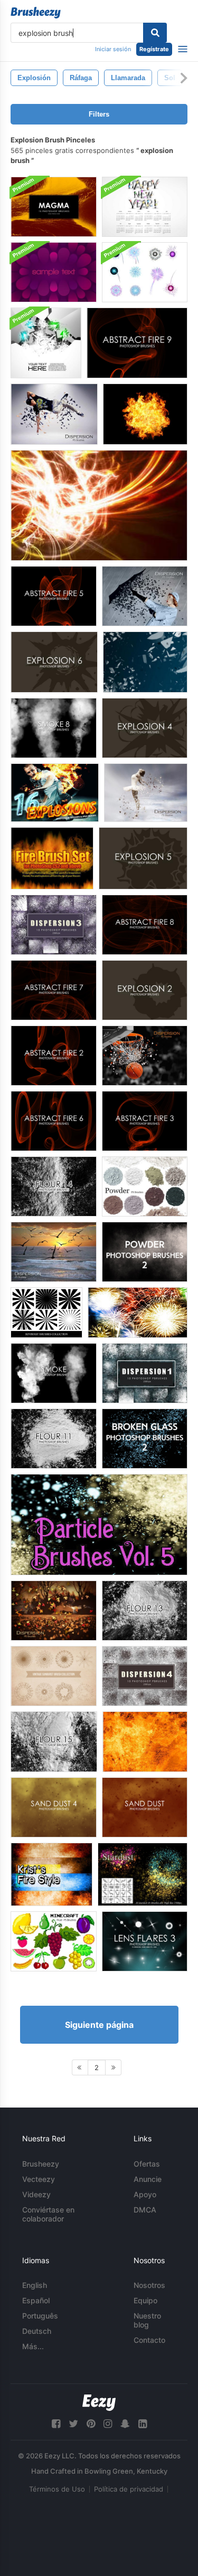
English (35, 2285)
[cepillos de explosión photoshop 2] (145, 990)
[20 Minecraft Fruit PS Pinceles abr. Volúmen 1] (54, 1941)
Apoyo (145, 2194)
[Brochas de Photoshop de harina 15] (54, 1742)
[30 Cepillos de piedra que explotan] (145, 662)
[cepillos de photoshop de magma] (54, 207)
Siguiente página (99, 2025)
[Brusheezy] (36, 13)
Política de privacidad (129, 2489)
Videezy (36, 2194)
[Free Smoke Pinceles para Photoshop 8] (54, 728)
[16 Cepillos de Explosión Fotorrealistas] (55, 793)
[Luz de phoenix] (99, 505)
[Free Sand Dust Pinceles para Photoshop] (145, 1807)
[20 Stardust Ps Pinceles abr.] (143, 1874)
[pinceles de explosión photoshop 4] (145, 728)
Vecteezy (39, 2179)
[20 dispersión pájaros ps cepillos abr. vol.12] (54, 1252)
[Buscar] (155, 33)
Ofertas (147, 2164)
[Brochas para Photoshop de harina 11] (54, 1439)
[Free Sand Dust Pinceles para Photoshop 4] (54, 1807)
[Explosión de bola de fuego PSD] (145, 414)
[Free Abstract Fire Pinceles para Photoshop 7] (54, 990)
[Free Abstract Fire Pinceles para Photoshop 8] (145, 925)
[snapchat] (125, 2424)
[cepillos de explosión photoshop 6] (54, 662)
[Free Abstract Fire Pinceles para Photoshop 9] (137, 343)
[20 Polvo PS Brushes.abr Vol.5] (145, 1186)
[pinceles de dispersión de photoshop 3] (54, 925)
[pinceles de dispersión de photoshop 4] (145, 1676)
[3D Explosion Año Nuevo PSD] (145, 207)
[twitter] (73, 2424)
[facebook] (56, 2424)
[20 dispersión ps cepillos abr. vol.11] (54, 1611)
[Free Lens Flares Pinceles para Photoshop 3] (145, 1941)
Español (36, 2300)
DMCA (145, 2210)
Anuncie (148, 2179)
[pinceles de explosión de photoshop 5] (143, 858)
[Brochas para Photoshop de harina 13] (145, 1611)
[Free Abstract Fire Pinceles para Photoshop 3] (145, 1121)
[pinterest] (91, 2424)
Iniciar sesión (113, 49)
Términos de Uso (57, 2489)
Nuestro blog (147, 2320)
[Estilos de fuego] (51, 1874)
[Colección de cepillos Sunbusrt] (46, 1313)
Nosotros (149, 2285)
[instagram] (108, 2424)
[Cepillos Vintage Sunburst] (54, 1676)
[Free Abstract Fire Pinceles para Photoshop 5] (54, 596)
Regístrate (154, 49)
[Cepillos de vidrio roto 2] (145, 1439)
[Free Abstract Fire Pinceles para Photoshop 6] (54, 1121)
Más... (33, 2346)
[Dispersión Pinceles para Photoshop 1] (145, 1373)
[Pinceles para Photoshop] (52, 858)
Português (40, 2316)
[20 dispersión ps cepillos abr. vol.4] (54, 414)
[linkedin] (143, 2424)
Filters (99, 114)
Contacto (149, 2340)
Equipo (145, 2300)
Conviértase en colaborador (48, 2214)
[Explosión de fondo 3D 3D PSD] (46, 343)
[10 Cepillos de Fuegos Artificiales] (138, 1313)
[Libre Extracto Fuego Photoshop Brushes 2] (54, 1056)
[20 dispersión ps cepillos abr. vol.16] (145, 1056)
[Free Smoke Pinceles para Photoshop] (54, 1373)
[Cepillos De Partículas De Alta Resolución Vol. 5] (99, 1525)
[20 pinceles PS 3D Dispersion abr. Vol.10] (145, 596)
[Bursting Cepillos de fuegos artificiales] (145, 272)
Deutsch (37, 2331)
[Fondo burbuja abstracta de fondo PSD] (54, 272)
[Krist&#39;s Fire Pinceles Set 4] (145, 1742)
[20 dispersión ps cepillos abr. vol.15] (146, 793)
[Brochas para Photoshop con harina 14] (54, 1186)
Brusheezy (41, 2164)
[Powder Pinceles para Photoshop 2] (145, 1252)
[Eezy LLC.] (99, 2403)
